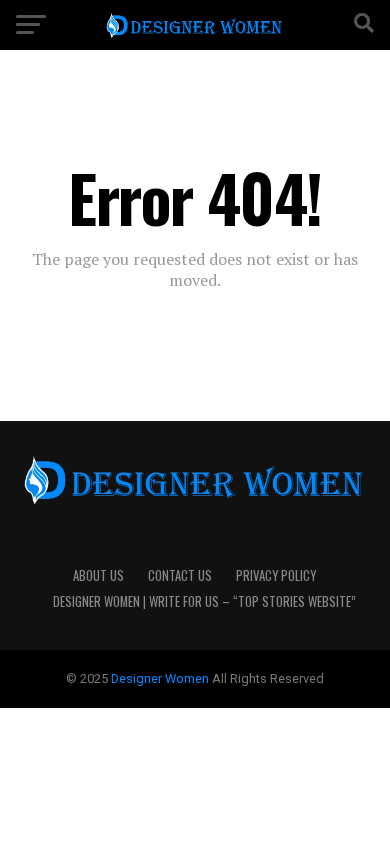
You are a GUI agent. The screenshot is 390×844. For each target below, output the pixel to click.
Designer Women (161, 678)
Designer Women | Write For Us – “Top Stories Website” (204, 601)
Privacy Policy (276, 575)
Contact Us (180, 575)
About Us (98, 575)
